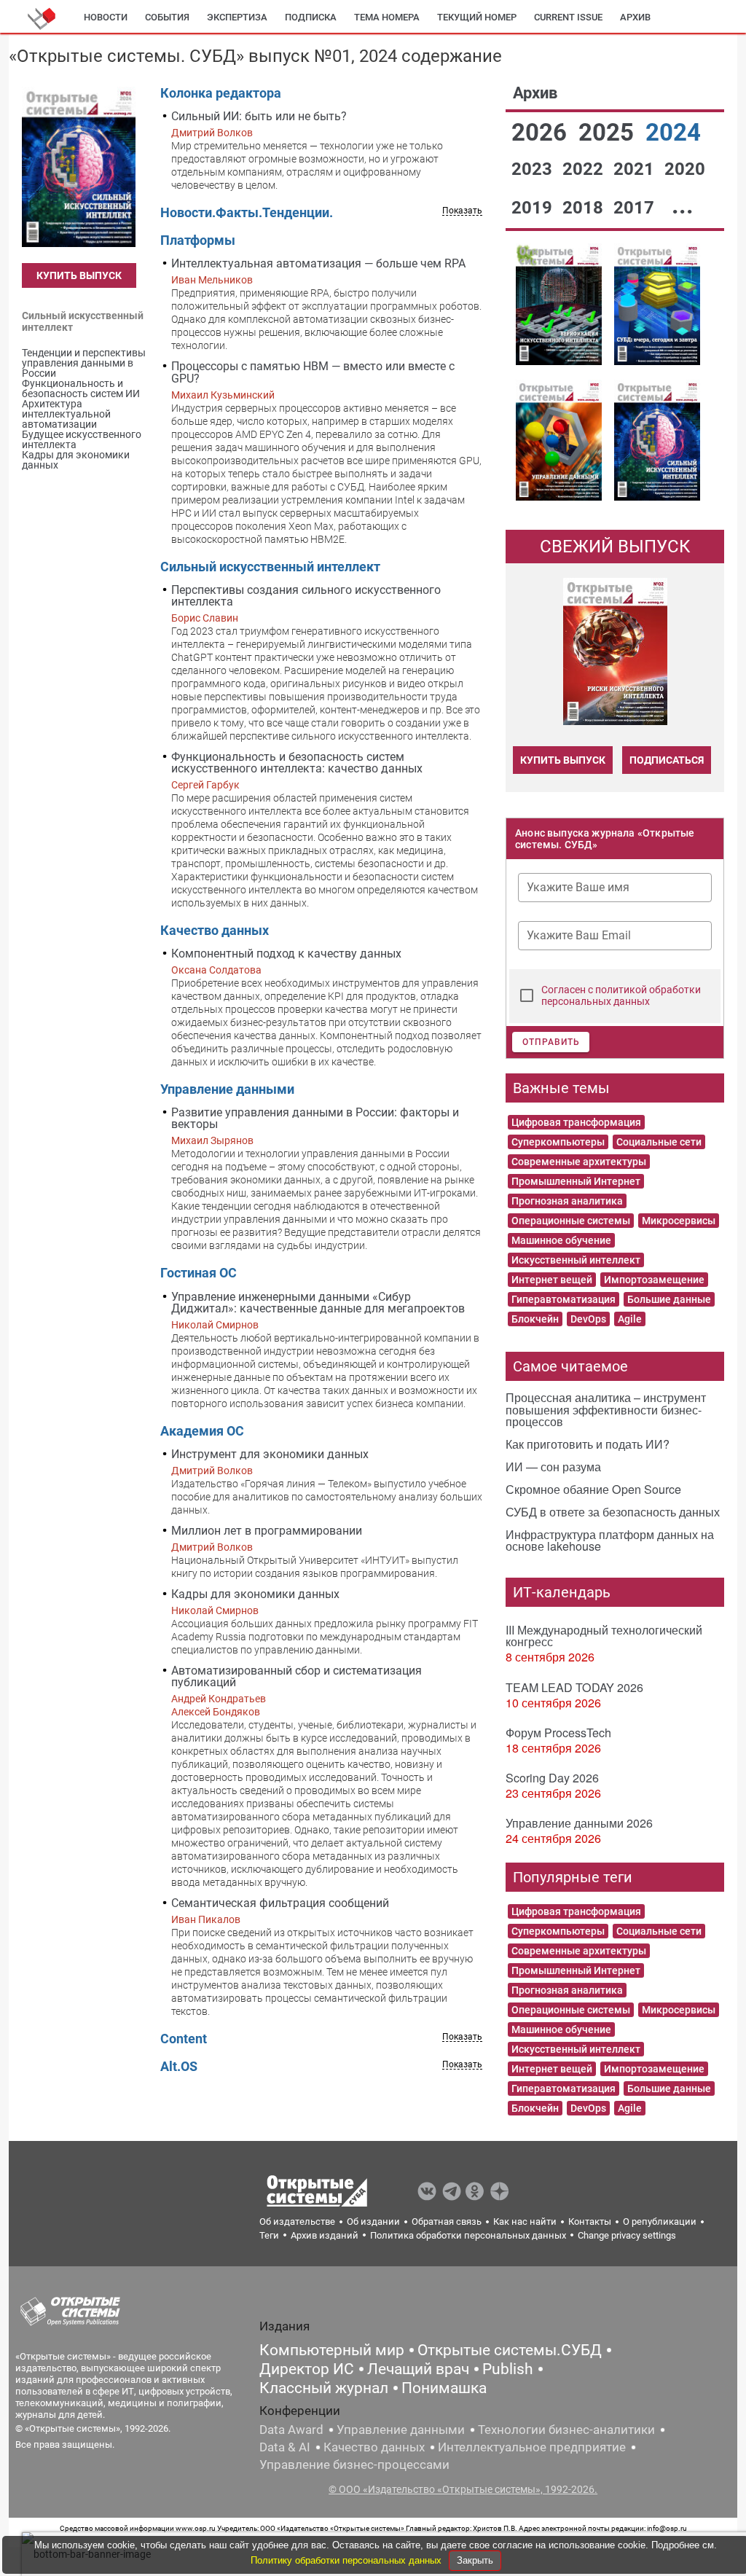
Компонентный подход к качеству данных (286, 954)
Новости (106, 17)
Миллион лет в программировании (267, 1531)
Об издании (373, 2221)
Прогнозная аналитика (567, 1201)
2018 (585, 208)
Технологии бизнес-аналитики (566, 2430)
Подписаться (667, 760)
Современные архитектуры (579, 1162)
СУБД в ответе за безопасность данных (613, 1512)
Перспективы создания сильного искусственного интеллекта (306, 596)
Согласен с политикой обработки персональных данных (621, 995)
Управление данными (401, 2430)
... (683, 205)
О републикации (660, 2221)
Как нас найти (525, 2221)
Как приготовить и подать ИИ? (588, 1444)
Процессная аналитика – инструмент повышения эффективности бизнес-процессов (606, 1409)
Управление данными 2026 (579, 1823)
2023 (534, 169)
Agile (630, 1319)
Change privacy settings (627, 2235)
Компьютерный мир (332, 2350)
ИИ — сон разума (553, 1467)
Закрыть (475, 2560)
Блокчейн (535, 1319)
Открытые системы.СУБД (510, 2350)
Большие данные (669, 1299)
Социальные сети (659, 1142)
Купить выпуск (79, 275)
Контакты (590, 2221)
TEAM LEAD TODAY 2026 (574, 1687)
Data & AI (285, 2447)
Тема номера (387, 17)
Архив (635, 17)
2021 (636, 169)
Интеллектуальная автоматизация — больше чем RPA (318, 263)
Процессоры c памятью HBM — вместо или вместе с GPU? (313, 372)
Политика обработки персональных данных (468, 2235)
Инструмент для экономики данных (270, 1454)
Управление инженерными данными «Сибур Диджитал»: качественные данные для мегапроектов (318, 1303)
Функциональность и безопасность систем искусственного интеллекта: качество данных (297, 763)
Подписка (311, 17)
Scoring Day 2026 (552, 1778)
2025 (609, 132)
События (167, 17)
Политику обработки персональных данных (348, 2560)
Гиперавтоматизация (564, 1299)
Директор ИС (307, 2369)
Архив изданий (325, 2235)
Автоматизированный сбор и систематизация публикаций (297, 1676)
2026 (542, 132)
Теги (269, 2235)
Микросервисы (679, 1221)
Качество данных (374, 2447)
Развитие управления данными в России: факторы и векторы (315, 1118)
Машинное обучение (561, 1240)
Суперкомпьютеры (558, 1142)
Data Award (291, 2430)
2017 (636, 208)
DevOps (588, 1319)
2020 (685, 169)
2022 (585, 169)
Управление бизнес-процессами (354, 2465)
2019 (534, 208)
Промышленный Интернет (576, 1181)
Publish (508, 2369)
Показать (462, 211)
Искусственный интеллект (576, 1260)
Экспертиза (237, 17)
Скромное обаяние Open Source (593, 1489)
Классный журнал (324, 2388)
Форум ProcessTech (558, 1733)
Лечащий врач (418, 2369)
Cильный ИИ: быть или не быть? (259, 116)
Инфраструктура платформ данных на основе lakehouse (610, 1540)
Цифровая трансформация (576, 1122)
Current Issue (568, 17)
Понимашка (444, 2388)
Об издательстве (297, 2221)
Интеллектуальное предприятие (532, 2447)
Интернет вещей (552, 1280)
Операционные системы (571, 1221)
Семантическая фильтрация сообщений (280, 1903)
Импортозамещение (654, 1280)
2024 (673, 132)
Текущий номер (477, 17)
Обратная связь (447, 2221)
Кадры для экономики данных (255, 1594)
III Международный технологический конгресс (604, 1636)
